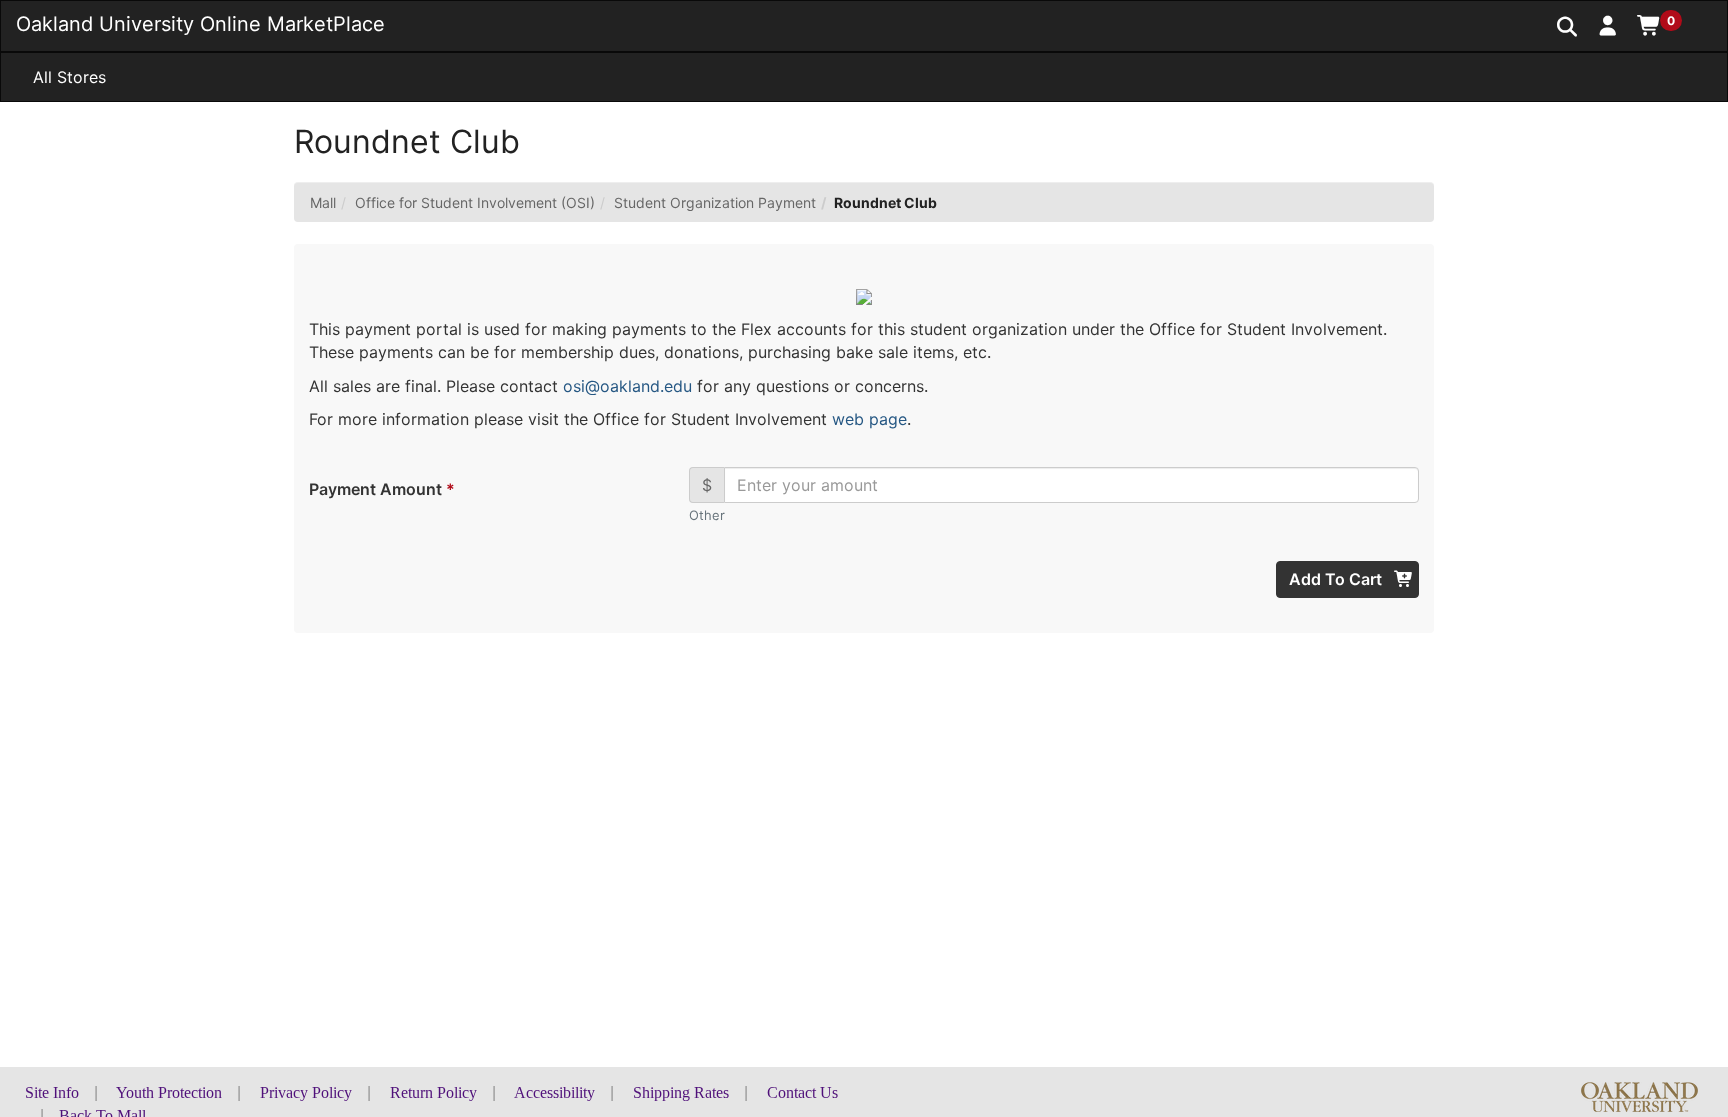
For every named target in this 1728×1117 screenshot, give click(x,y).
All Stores (69, 77)
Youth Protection (169, 1092)
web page (869, 419)
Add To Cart (1337, 579)
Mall (323, 202)
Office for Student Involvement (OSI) (475, 202)
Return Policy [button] (433, 1092)
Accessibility (554, 1092)
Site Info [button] (52, 1092)
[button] (1608, 25)
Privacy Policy (306, 1092)
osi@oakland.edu (627, 386)
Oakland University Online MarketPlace (200, 24)
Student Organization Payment (715, 202)
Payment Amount (381, 489)
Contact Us (802, 1092)
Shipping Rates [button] (681, 1092)
